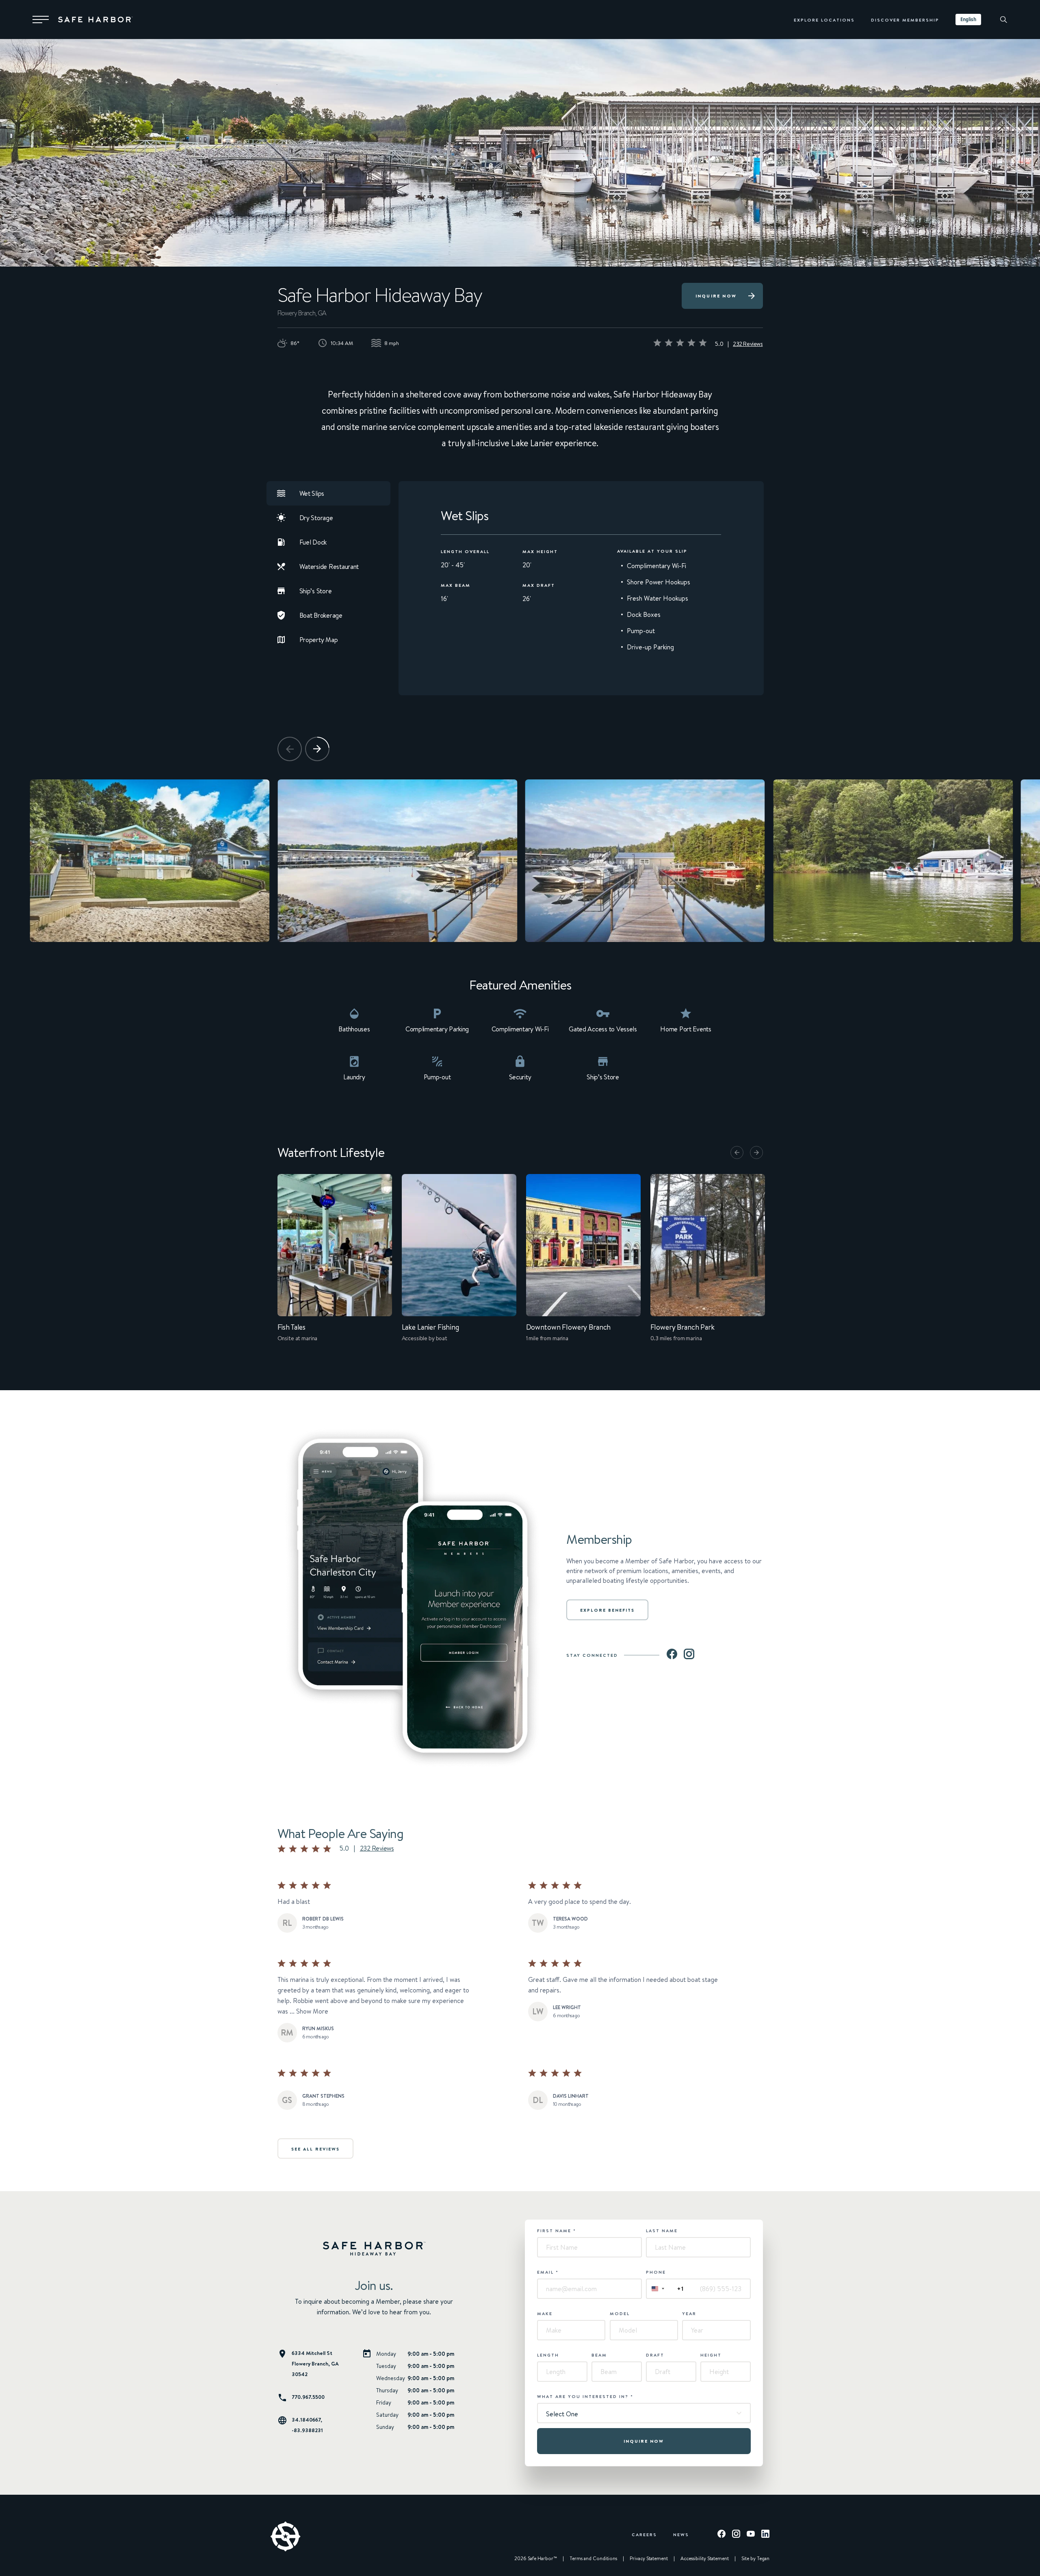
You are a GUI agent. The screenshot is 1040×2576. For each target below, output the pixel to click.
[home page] (95, 20)
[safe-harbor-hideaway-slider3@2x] (645, 861)
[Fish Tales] (335, 1264)
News (681, 2534)
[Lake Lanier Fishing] (459, 1264)
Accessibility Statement (705, 2559)
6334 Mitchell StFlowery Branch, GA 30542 (315, 2363)
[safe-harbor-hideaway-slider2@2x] (893, 861)
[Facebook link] (672, 1655)
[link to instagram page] (736, 2535)
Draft (655, 2355)
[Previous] (290, 749)
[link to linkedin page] (765, 2535)
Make (545, 2313)
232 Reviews (748, 344)
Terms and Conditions (593, 2559)
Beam (599, 2355)
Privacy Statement (649, 2559)
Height (711, 2355)
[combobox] (968, 20)
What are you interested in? (585, 2396)
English (968, 19)
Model (620, 2313)
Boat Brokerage (321, 615)
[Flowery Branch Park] (708, 1264)
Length (548, 2355)
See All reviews (315, 2149)
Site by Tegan (755, 2559)
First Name (557, 2231)
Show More (312, 2011)
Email (548, 2272)
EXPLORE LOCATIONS (824, 20)
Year (689, 2313)
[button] (41, 20)
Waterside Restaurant (329, 566)
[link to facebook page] (721, 2535)
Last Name (662, 2231)
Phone (656, 2272)
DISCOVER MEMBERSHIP (905, 20)
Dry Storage (316, 518)
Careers (644, 2534)
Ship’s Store (316, 591)
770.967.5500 (308, 2397)
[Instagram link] (689, 1655)
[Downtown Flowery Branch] (583, 1264)
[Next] (317, 749)
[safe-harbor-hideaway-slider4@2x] (397, 861)
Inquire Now (716, 296)
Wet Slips (312, 493)
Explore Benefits (607, 1610)
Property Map (319, 640)
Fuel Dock (313, 542)
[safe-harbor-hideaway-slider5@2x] (149, 861)
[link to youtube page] (751, 2535)
